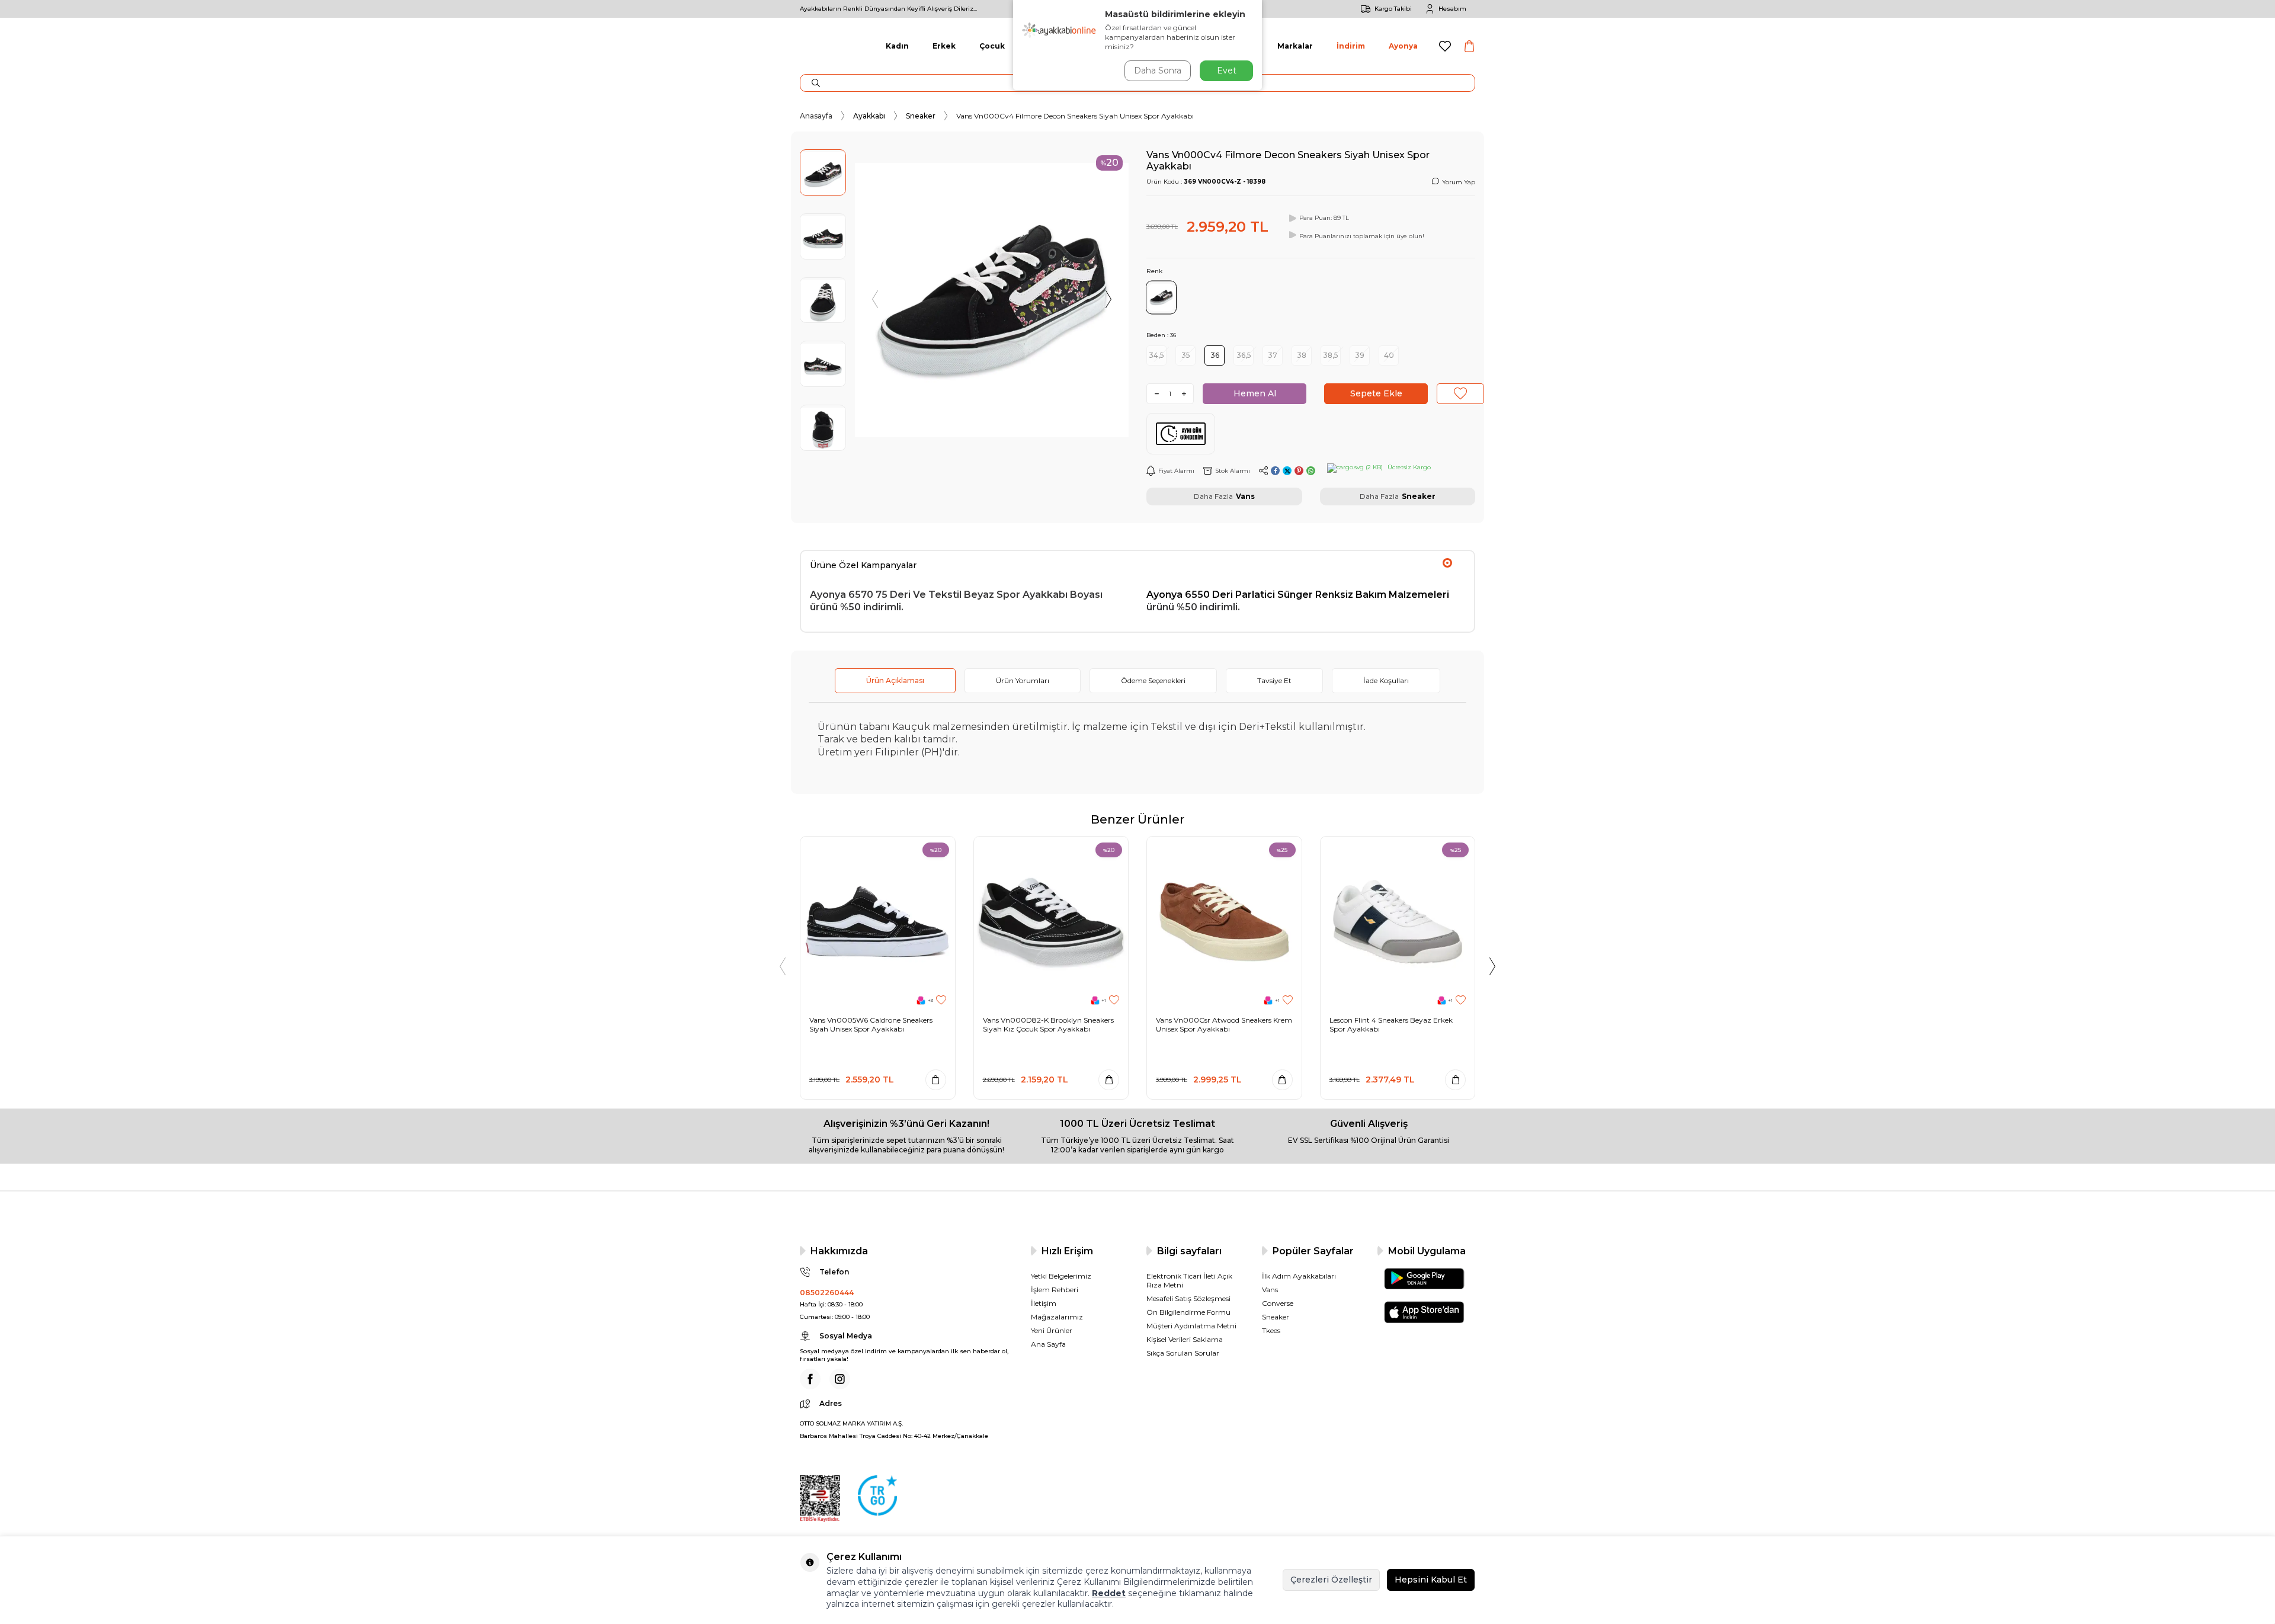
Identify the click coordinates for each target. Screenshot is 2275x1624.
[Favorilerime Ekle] (941, 1000)
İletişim (1044, 1303)
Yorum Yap (1459, 182)
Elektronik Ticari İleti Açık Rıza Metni (1189, 1280)
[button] (875, 300)
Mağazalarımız (1057, 1317)
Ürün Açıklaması (895, 680)
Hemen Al (1255, 393)
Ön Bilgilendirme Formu (1188, 1312)
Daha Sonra (1158, 71)
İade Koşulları (1386, 680)
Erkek (944, 46)
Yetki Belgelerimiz (1061, 1276)
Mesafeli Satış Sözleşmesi (1188, 1298)
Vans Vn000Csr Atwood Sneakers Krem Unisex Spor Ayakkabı (1224, 1025)
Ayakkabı (869, 116)
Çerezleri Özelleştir (1331, 1580)
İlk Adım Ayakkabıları (1299, 1276)
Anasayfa (816, 116)
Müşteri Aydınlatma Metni (1191, 1326)
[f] (810, 1379)
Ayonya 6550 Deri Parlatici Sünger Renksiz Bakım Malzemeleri (1298, 595)
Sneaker (921, 116)
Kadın (897, 46)
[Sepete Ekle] (936, 1080)
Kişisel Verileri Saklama (1185, 1339)
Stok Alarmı (1233, 471)
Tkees (1271, 1330)
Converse (1278, 1303)
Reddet (1109, 1593)
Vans (1245, 496)
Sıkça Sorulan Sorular (1183, 1353)
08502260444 (827, 1293)
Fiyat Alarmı (1176, 471)
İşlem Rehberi (1055, 1290)
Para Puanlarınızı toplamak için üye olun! (1362, 236)
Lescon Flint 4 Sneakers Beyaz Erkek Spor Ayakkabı (1391, 1025)
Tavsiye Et (1274, 680)
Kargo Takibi (1393, 9)
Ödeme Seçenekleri (1153, 680)
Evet (1227, 71)
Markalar (1295, 46)
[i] (840, 1379)
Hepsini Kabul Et (1431, 1580)
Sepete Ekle (1376, 393)
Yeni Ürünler (1052, 1330)
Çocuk (992, 46)
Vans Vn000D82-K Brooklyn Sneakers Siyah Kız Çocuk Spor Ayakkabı (1048, 1025)
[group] (992, 300)
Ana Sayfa (1048, 1344)
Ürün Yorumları (1023, 680)
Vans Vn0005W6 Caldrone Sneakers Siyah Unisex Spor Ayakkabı (871, 1025)
